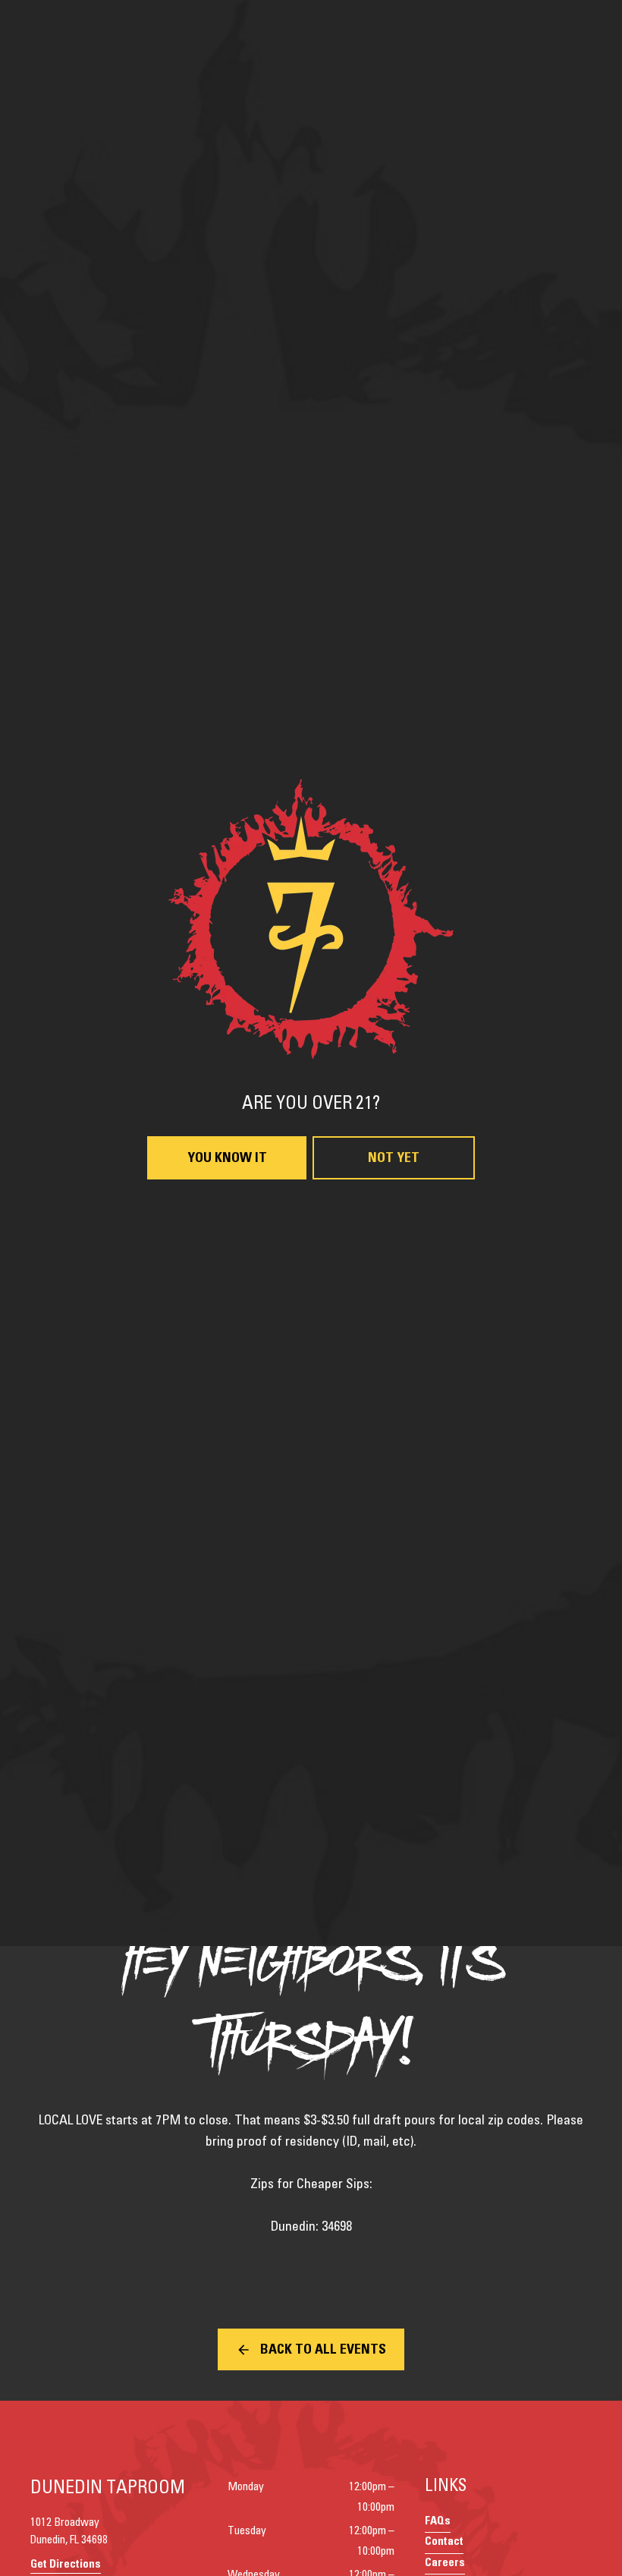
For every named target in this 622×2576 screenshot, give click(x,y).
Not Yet (394, 1473)
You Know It (227, 1473)
